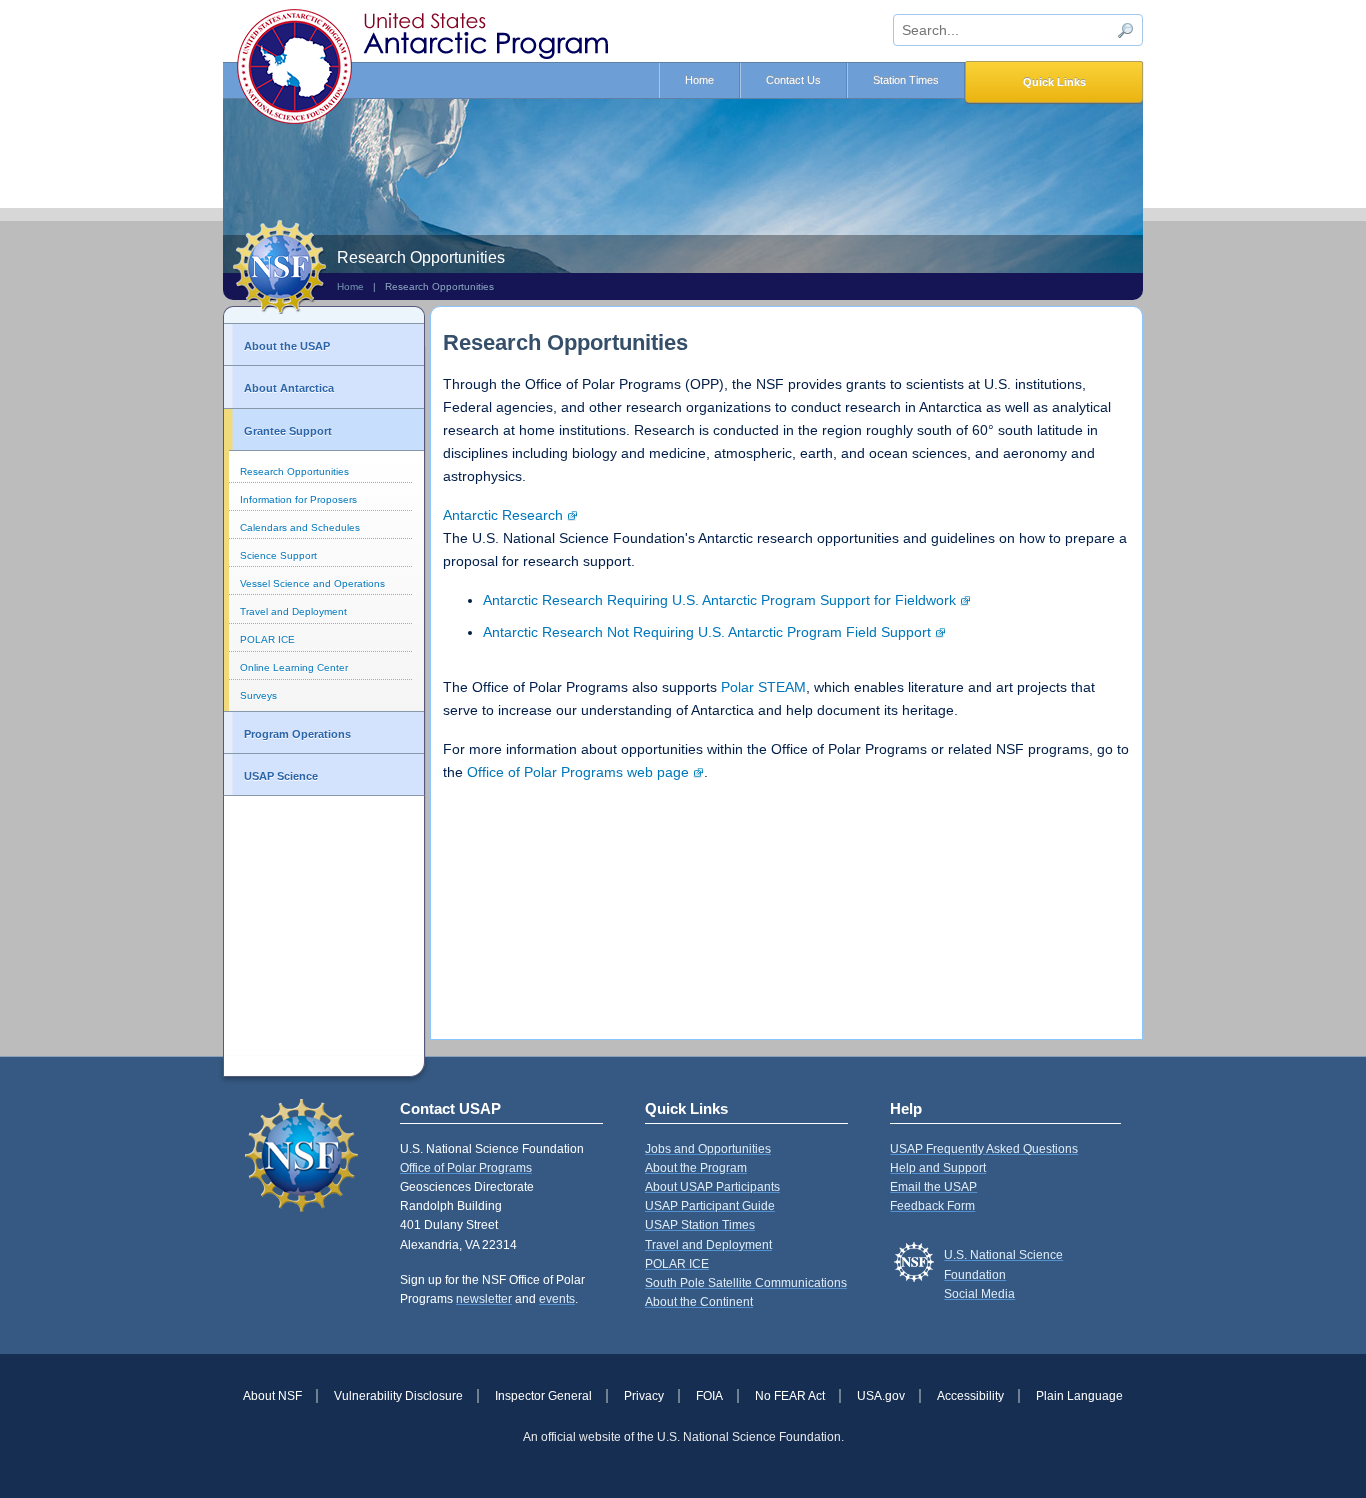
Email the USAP (933, 1187)
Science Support (278, 555)
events (557, 1299)
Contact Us (793, 80)
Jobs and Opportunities (708, 1149)
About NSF (272, 1396)
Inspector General (543, 1396)
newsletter (484, 1299)
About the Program (696, 1168)
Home (699, 80)
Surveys (258, 695)
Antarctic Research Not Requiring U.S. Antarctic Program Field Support (707, 632)
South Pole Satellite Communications (746, 1283)
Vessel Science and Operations (312, 583)
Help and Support (938, 1168)
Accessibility (970, 1396)
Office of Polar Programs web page (578, 772)
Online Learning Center (294, 667)
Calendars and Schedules (300, 527)
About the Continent (699, 1302)
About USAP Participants (712, 1187)
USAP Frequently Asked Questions (984, 1149)
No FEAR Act (790, 1396)
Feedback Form (932, 1206)
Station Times (906, 80)
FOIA (709, 1396)
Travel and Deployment (293, 611)
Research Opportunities (294, 471)
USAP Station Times (700, 1225)
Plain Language (1079, 1396)
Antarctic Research (503, 515)
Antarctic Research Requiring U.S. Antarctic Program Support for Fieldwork (719, 600)
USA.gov (881, 1396)
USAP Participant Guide (710, 1206)
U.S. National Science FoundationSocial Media (1003, 1274)
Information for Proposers (298, 499)
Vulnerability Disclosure (398, 1396)
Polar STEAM (763, 687)
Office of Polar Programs (466, 1168)
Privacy (644, 1396)
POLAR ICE (267, 639)
